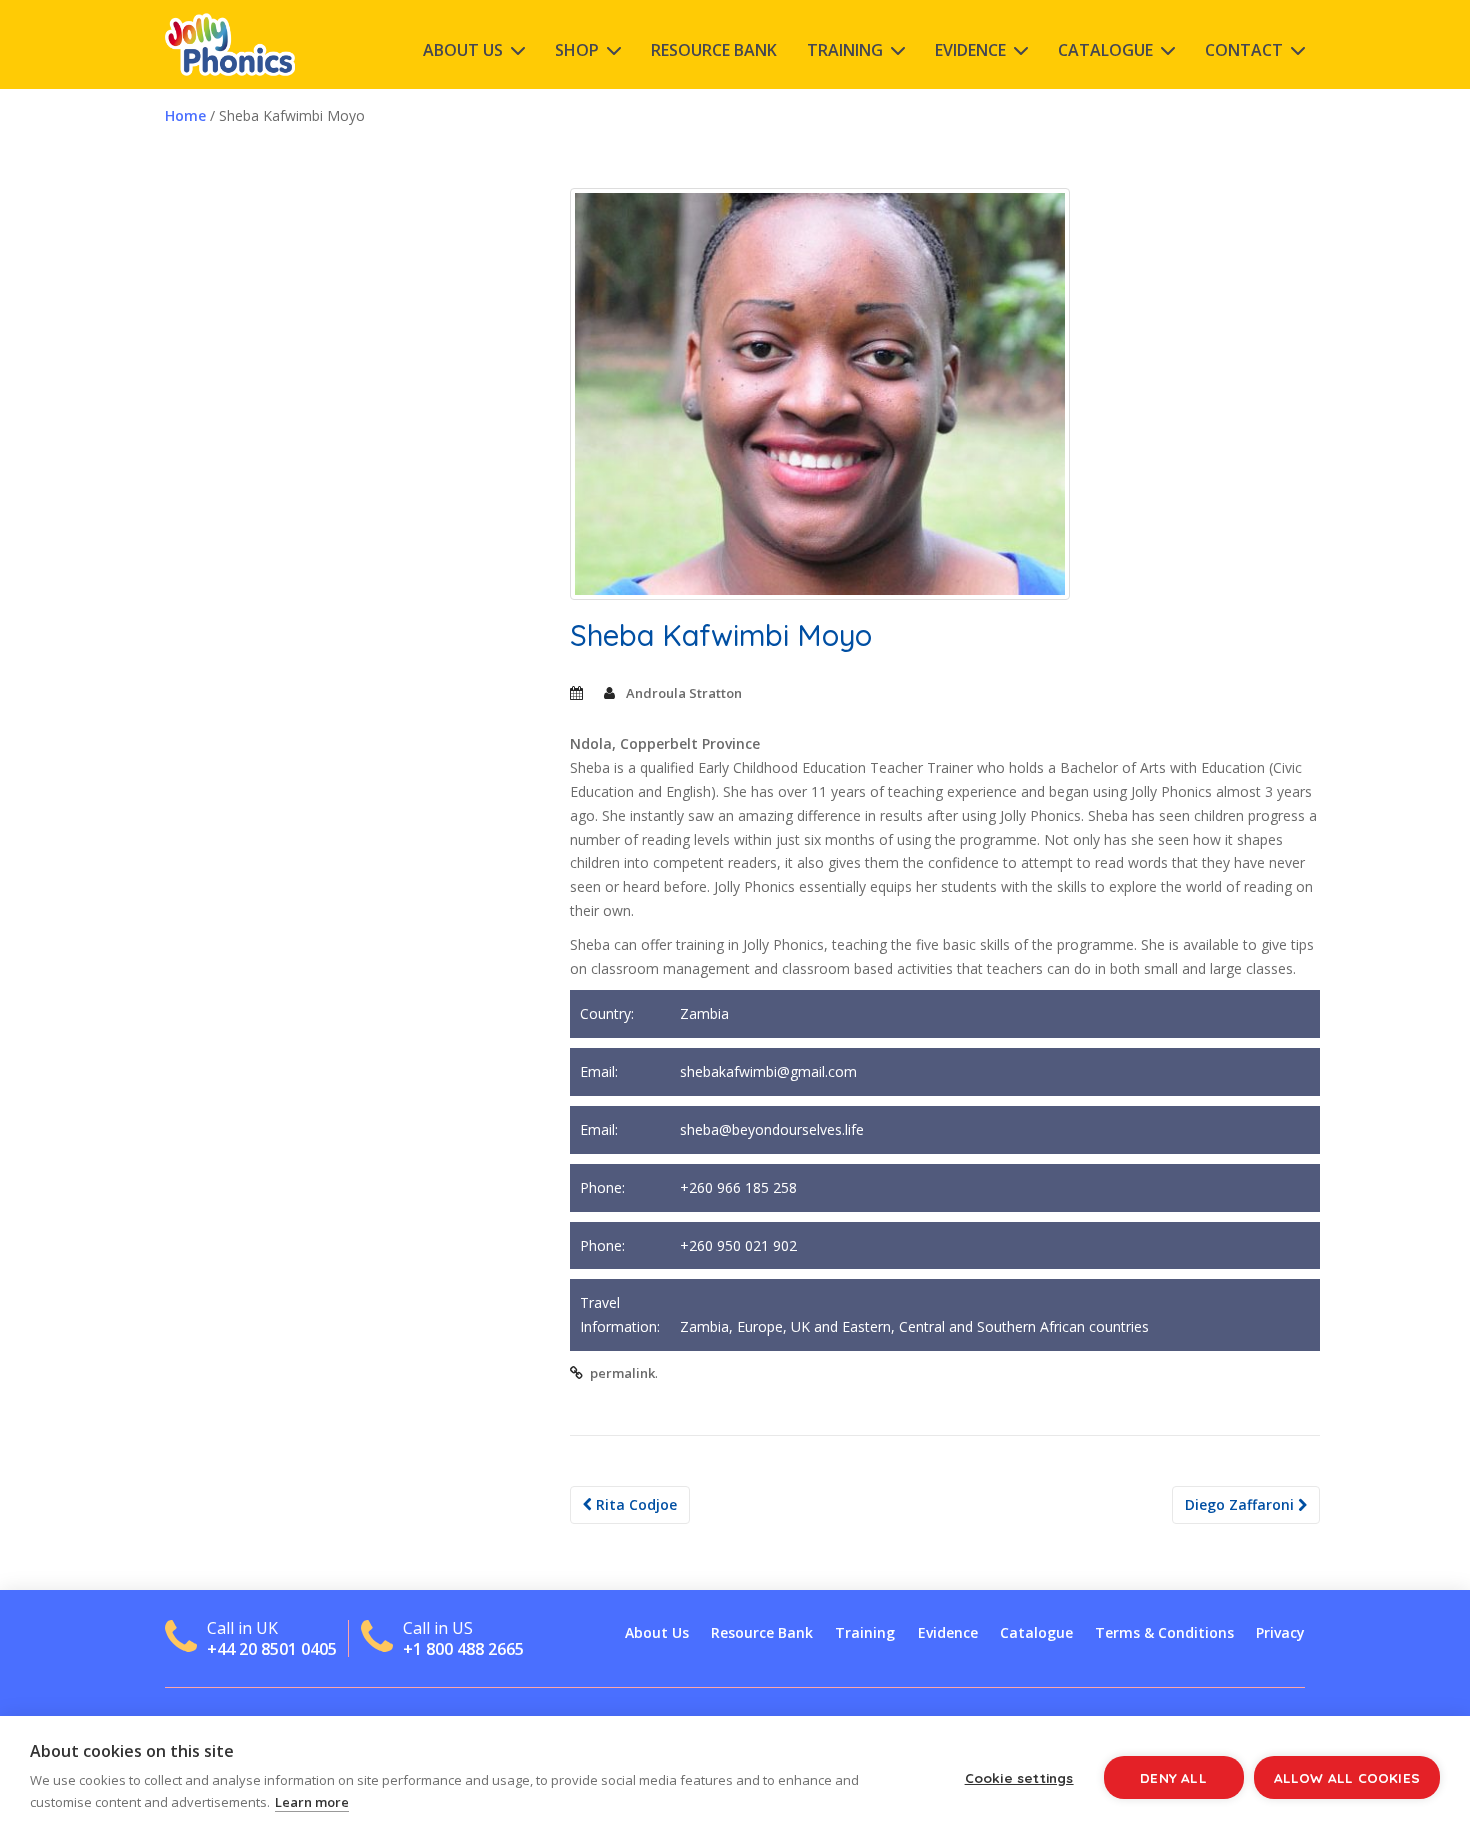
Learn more (312, 1802)
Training (845, 50)
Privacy (1280, 1632)
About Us (463, 50)
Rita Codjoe (634, 1504)
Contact (1244, 50)
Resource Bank (714, 50)
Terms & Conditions (1164, 1632)
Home (185, 115)
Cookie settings (1019, 1777)
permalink (622, 1373)
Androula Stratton (684, 693)
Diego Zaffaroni (1241, 1504)
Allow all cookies (1347, 1777)
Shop (577, 50)
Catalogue (1105, 50)
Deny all (1173, 1777)
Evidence (970, 50)
